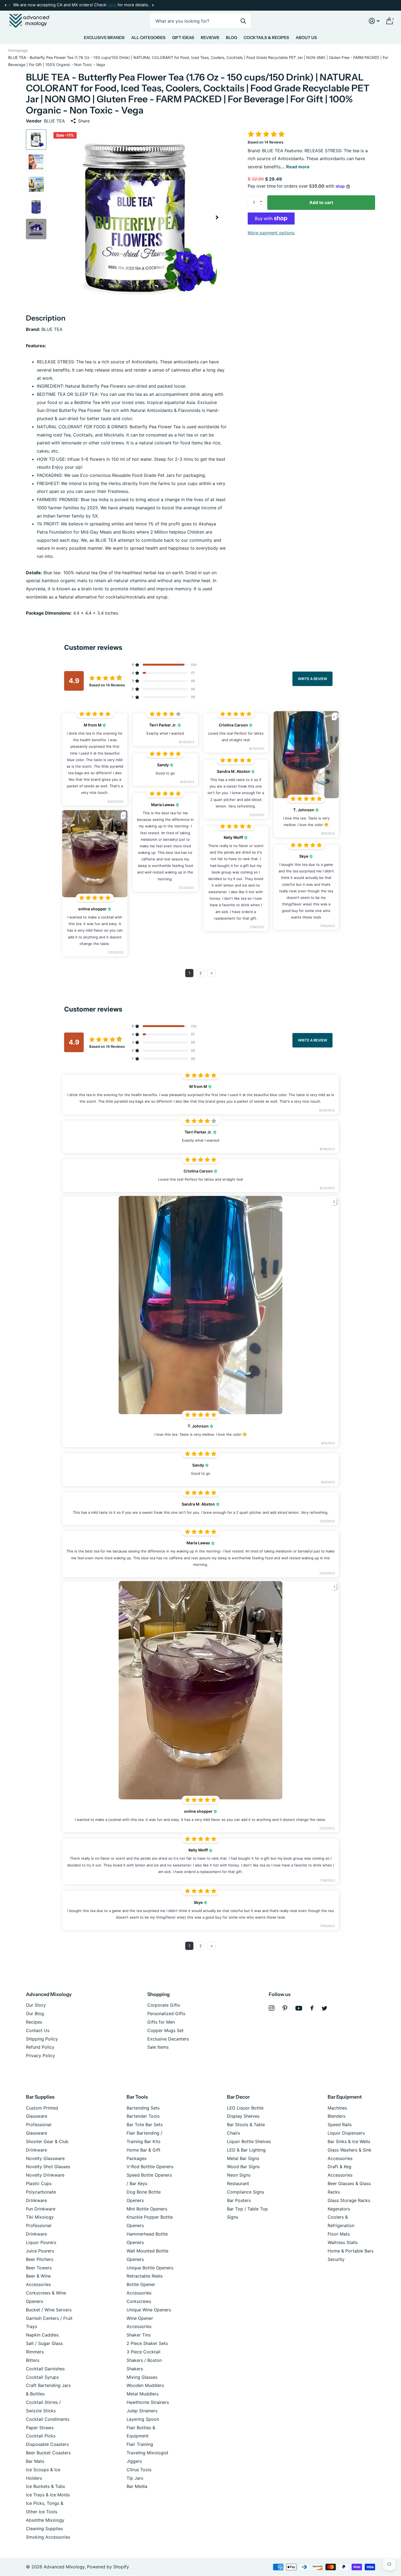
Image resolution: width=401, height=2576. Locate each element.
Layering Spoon (143, 2419)
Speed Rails (340, 2125)
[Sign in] (374, 21)
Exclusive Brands (104, 38)
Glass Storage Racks (349, 2200)
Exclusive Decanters (168, 2039)
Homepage (18, 50)
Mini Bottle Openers (147, 2209)
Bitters (33, 2360)
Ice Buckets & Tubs (45, 2486)
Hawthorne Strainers (148, 2402)
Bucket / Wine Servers (49, 2310)
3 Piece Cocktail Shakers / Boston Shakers (144, 2360)
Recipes (34, 2022)
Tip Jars (135, 2478)
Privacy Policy (41, 2056)
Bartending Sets (143, 2108)
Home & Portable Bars (351, 2251)
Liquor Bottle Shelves (249, 2141)
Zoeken (243, 21)
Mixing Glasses (142, 2377)
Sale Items (158, 2047)
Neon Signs (239, 2175)
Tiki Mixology (40, 2217)
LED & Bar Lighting (246, 2150)
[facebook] (312, 2008)
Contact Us (38, 2030)
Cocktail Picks (41, 2436)
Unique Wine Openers (149, 2310)
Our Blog (35, 2013)
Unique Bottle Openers (150, 2268)
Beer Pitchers (40, 2259)
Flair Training (140, 2444)
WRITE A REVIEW (312, 679)
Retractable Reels (145, 2276)
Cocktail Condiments (48, 2419)
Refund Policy (40, 2047)
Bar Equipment (345, 2097)
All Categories (148, 38)
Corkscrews (139, 2301)
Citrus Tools (139, 2470)
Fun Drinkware (41, 2209)
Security (336, 2259)
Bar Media (137, 2486)
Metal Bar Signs (243, 2158)
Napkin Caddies (42, 2335)
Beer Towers (39, 2268)
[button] (5, 5)
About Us (306, 38)
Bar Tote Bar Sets (145, 2125)
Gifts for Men (161, 2022)
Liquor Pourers (41, 2242)
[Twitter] (324, 2008)
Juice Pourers (40, 2251)
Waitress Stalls (343, 2242)
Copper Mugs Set (165, 2030)
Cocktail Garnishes (45, 2369)
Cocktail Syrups (42, 2377)
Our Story (36, 2005)
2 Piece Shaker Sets (147, 2343)
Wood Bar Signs (243, 2167)
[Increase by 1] (262, 198)
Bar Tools (137, 2097)
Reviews (210, 38)
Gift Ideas (183, 38)
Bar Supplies (40, 2097)
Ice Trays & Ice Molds (48, 2495)
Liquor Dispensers (346, 2133)
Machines (337, 2108)
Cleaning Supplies (44, 2529)
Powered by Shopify (108, 2567)
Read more (298, 167)
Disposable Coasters (47, 2444)
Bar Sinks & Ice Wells (349, 2141)
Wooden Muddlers (145, 2385)
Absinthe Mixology (45, 2520)
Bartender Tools (143, 2116)
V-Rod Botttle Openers (150, 2167)
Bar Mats (35, 2461)
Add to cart (321, 202)
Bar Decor (238, 2097)
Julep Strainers (142, 2411)
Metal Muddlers (143, 2394)
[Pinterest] (285, 2008)
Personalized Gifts (166, 2013)
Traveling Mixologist (147, 2453)
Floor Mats (339, 2234)
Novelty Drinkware (45, 2175)
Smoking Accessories (48, 2537)
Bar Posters (239, 2200)
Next (112, 5)
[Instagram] (272, 2008)
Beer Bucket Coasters (48, 2453)
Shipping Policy (42, 2039)
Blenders (336, 2116)
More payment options (271, 233)
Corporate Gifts (164, 2005)
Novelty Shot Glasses (48, 2167)
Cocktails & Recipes (266, 38)
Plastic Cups (39, 2183)
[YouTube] (299, 2008)
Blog (231, 38)
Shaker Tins (139, 2335)
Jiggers (134, 2461)
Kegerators (339, 2209)
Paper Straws (40, 2428)
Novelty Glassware (45, 2158)
